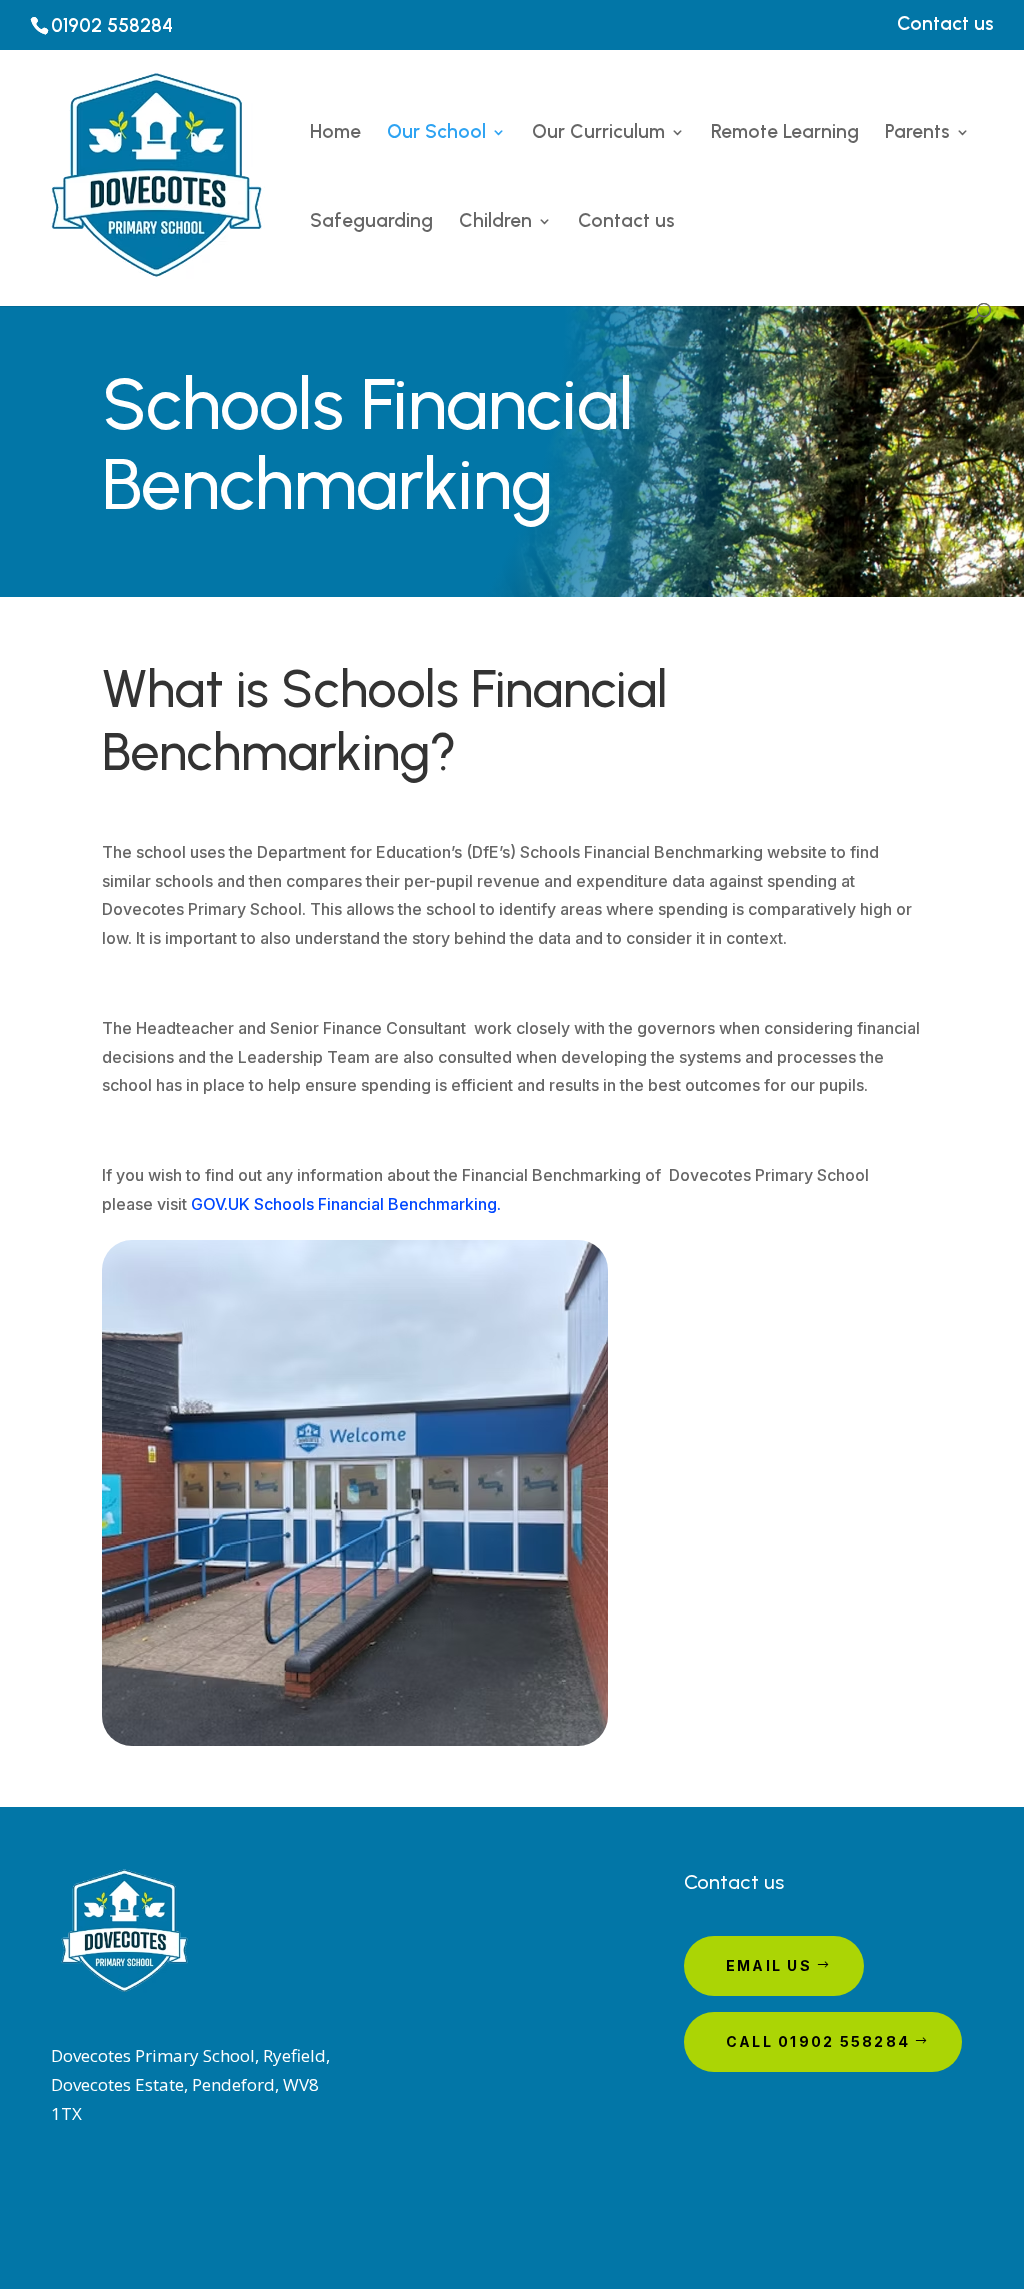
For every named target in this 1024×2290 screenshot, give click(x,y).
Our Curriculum (598, 134)
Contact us (945, 24)
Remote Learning (785, 134)
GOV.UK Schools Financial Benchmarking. (346, 1204)
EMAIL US (769, 1965)
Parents (917, 134)
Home (335, 134)
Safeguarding (371, 223)
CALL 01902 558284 (818, 2041)
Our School (436, 134)
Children (495, 223)
